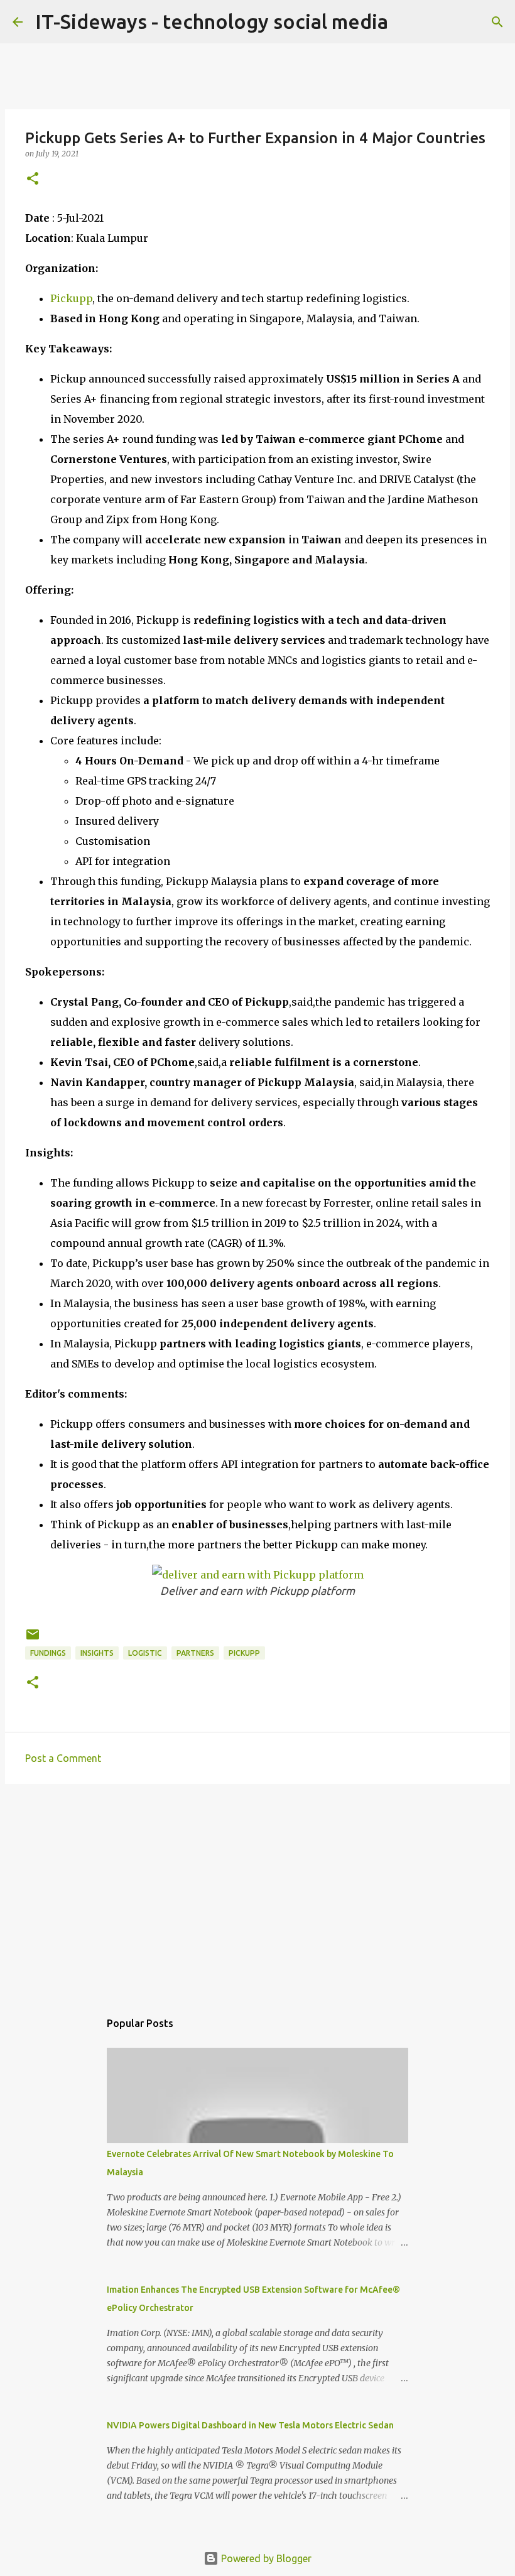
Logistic (145, 1653)
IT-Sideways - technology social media (212, 21)
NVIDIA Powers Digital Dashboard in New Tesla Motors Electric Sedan (250, 2425)
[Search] (497, 22)
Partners (195, 1653)
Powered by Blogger (265, 2558)
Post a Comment (63, 1758)
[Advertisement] (257, 1891)
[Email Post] (33, 1639)
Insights (97, 1653)
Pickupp (71, 298)
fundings (48, 1653)
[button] (33, 179)
